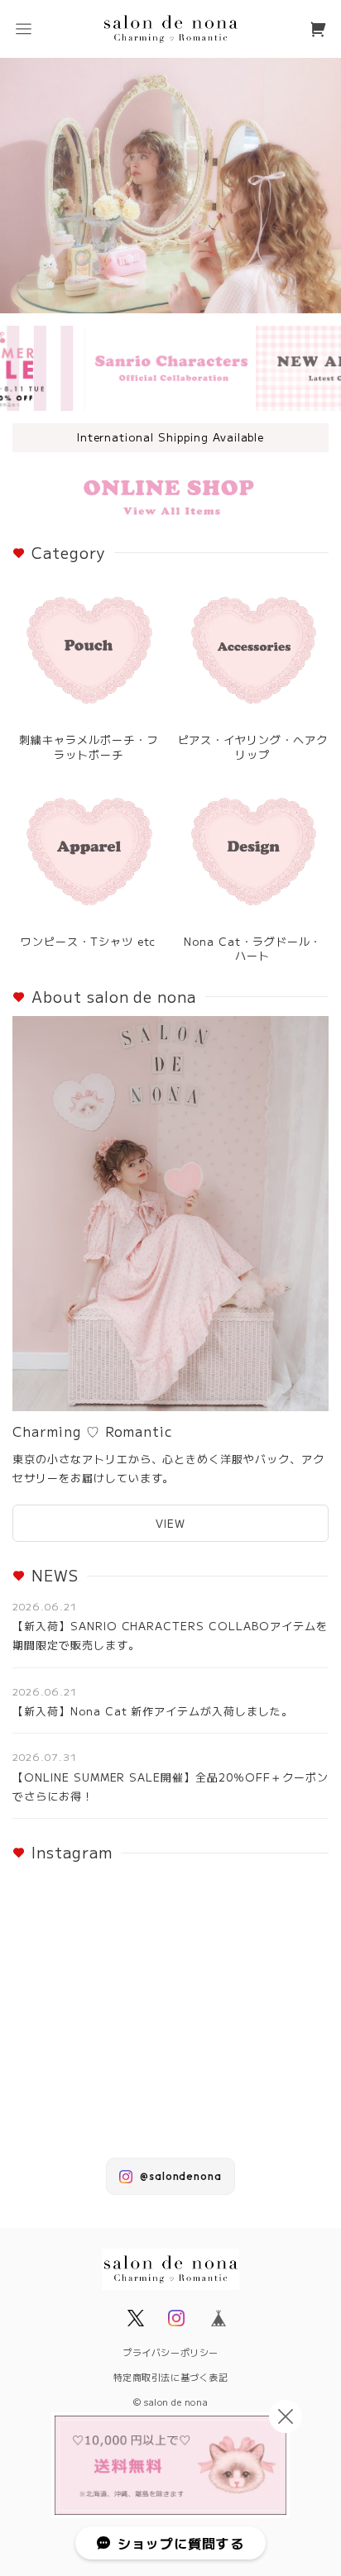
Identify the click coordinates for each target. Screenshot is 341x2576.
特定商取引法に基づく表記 (171, 2377)
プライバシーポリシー (170, 2352)
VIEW (170, 1523)
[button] (23, 29)
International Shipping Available (171, 437)
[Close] (286, 2416)
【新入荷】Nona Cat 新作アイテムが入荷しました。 (153, 1711)
